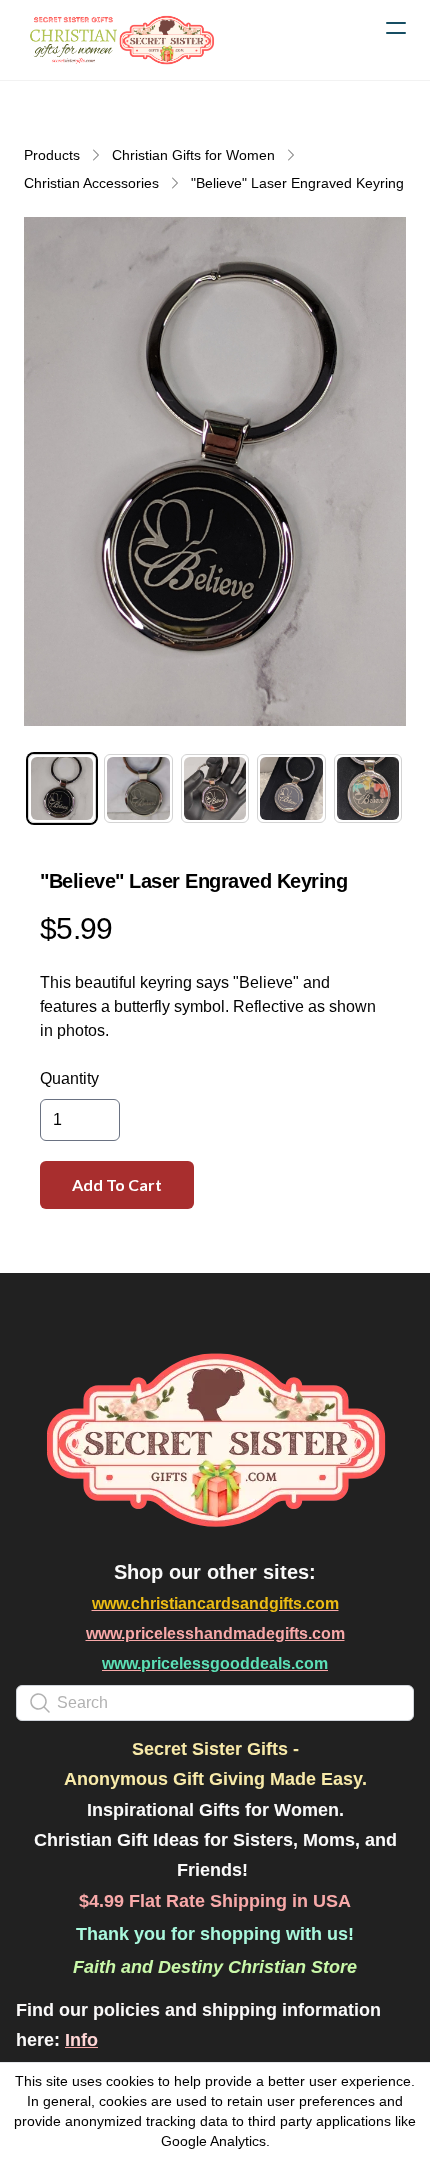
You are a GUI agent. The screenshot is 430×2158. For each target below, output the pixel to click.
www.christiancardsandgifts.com (215, 1603)
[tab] (62, 788)
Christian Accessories (91, 183)
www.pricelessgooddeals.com (215, 1663)
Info (81, 2040)
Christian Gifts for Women (193, 155)
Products (52, 155)
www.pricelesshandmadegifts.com (215, 1633)
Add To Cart (117, 1184)
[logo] (120, 40)
